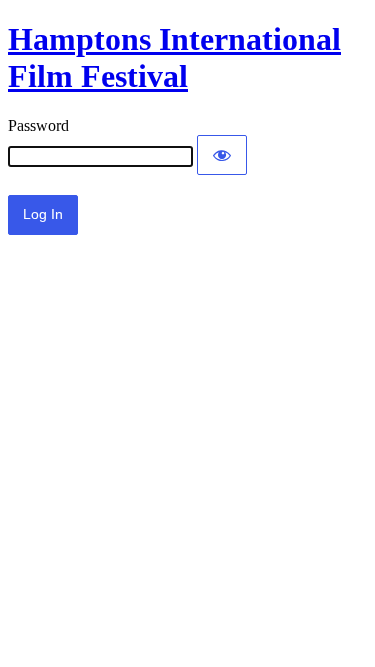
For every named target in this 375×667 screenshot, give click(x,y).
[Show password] (222, 155)
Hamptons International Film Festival (174, 57)
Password (38, 125)
